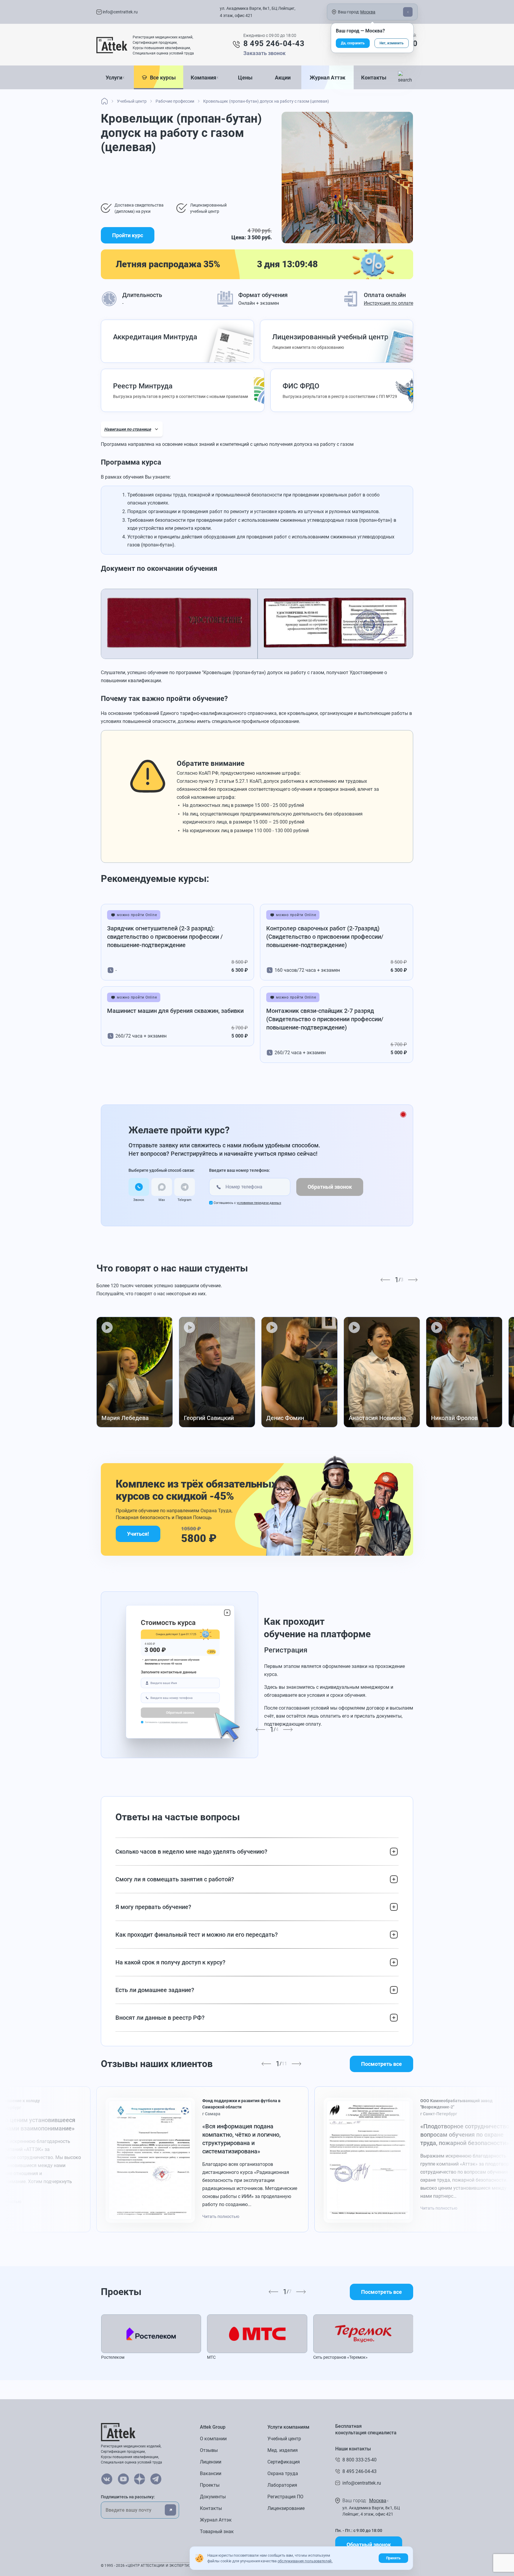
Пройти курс (128, 235)
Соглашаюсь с (247, 1203)
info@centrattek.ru (120, 12)
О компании (213, 2439)
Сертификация (284, 2462)
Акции (283, 78)
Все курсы (162, 78)
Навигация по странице (128, 429)
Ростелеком (113, 2357)
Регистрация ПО (285, 2497)
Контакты (374, 78)
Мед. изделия (283, 2450)
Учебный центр (284, 2439)
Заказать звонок (264, 53)
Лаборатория (282, 2485)
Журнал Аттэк (327, 78)
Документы (213, 2497)
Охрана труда (283, 2473)
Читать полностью (221, 2216)
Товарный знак (217, 2532)
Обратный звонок (330, 1187)
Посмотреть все (381, 2064)
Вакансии (211, 2473)
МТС (211, 2357)
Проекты (210, 2485)
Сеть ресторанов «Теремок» (340, 2357)
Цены (245, 78)
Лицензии (211, 2462)
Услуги (114, 78)
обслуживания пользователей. (305, 2561)
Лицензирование (286, 2508)
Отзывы (209, 2450)
